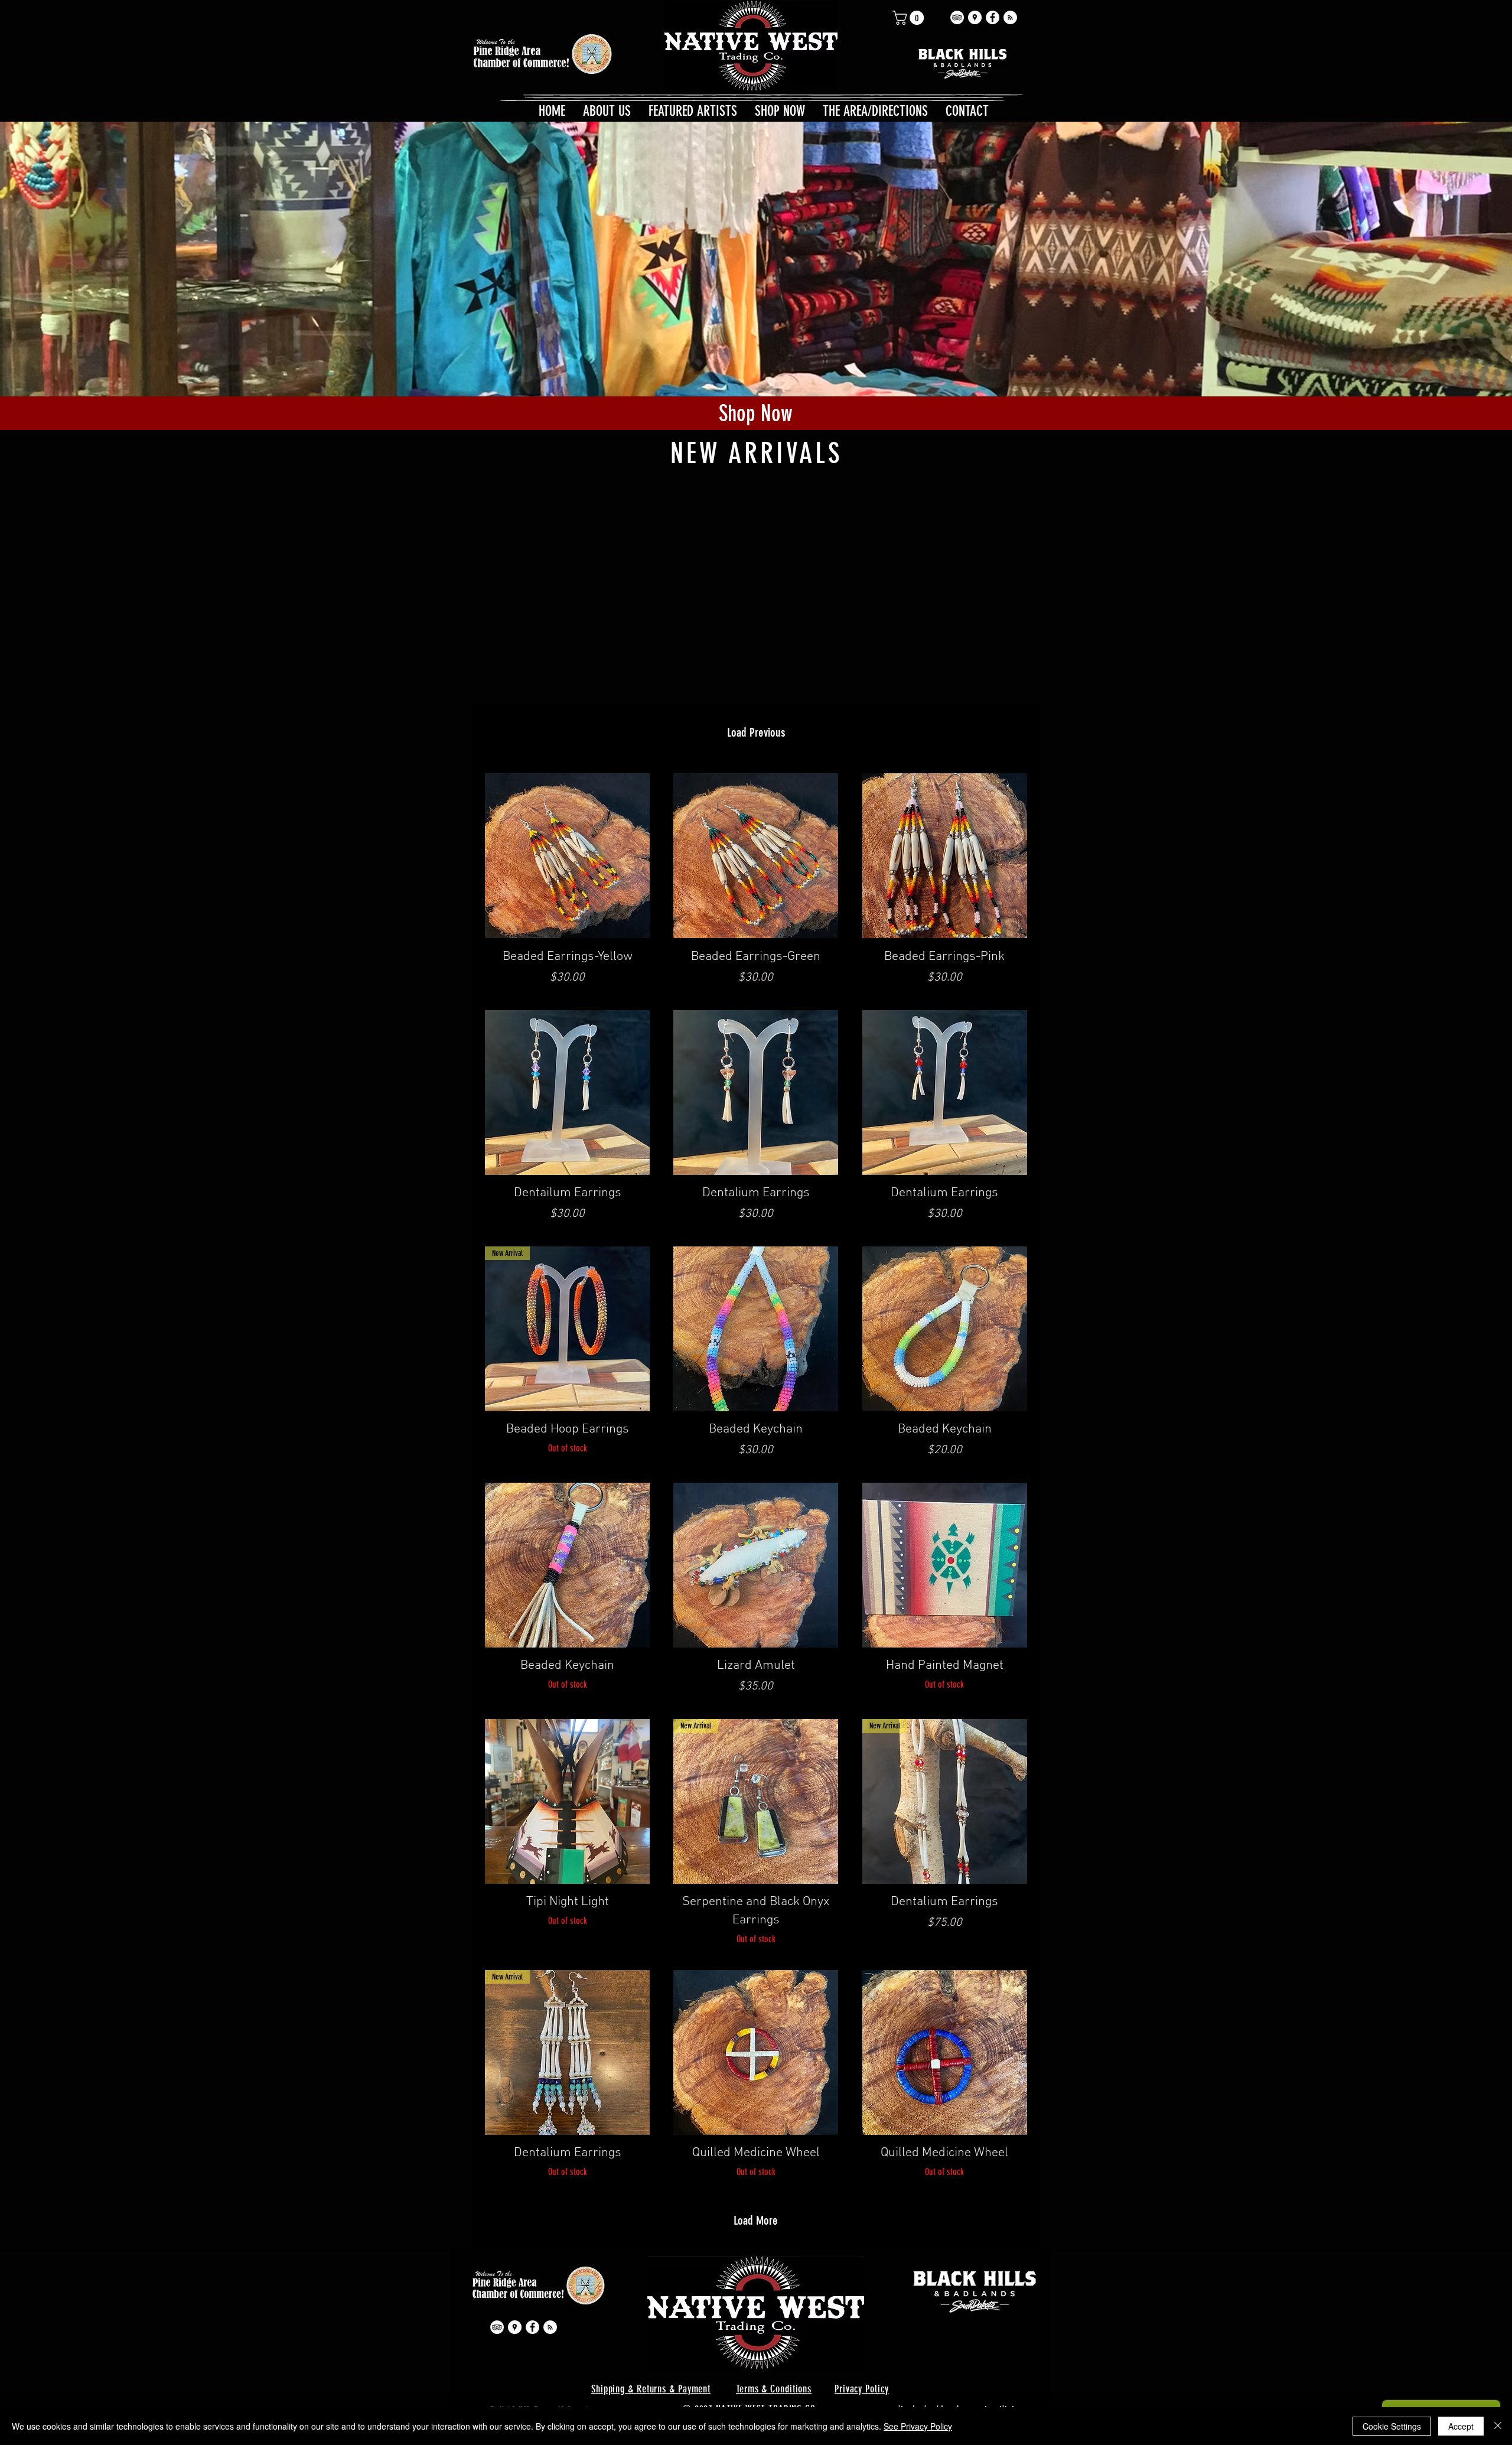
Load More (756, 2220)
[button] (910, 18)
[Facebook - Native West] (993, 17)
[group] (757, 487)
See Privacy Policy (918, 2426)
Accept (1461, 2426)
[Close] (1498, 2426)
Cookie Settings (1392, 2426)
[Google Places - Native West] (975, 17)
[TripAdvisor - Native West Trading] (957, 17)
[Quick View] (567, 856)
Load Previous (756, 732)
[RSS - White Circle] (1010, 17)
